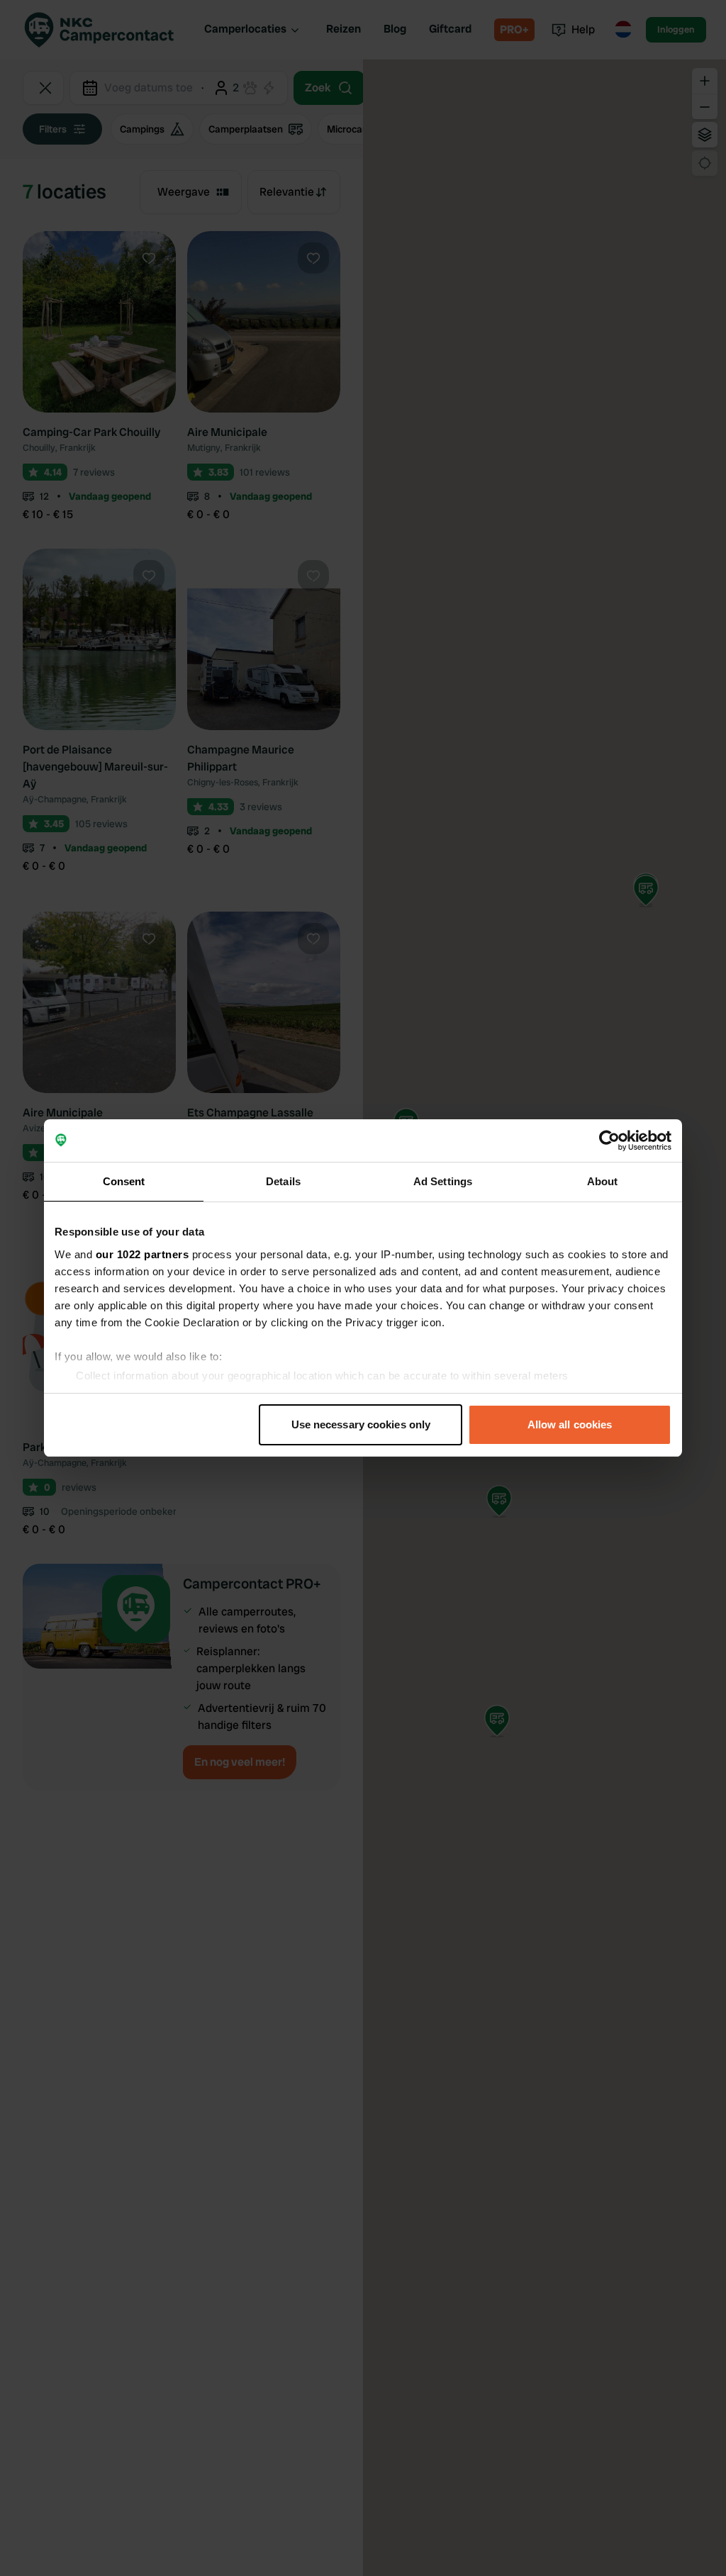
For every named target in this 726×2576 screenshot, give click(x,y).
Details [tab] (283, 1181)
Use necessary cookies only (361, 1424)
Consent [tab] (124, 1181)
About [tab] (603, 1181)
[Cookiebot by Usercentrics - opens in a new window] (609, 1141)
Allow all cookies (570, 1424)
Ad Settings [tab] (443, 1181)
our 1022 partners (143, 1254)
